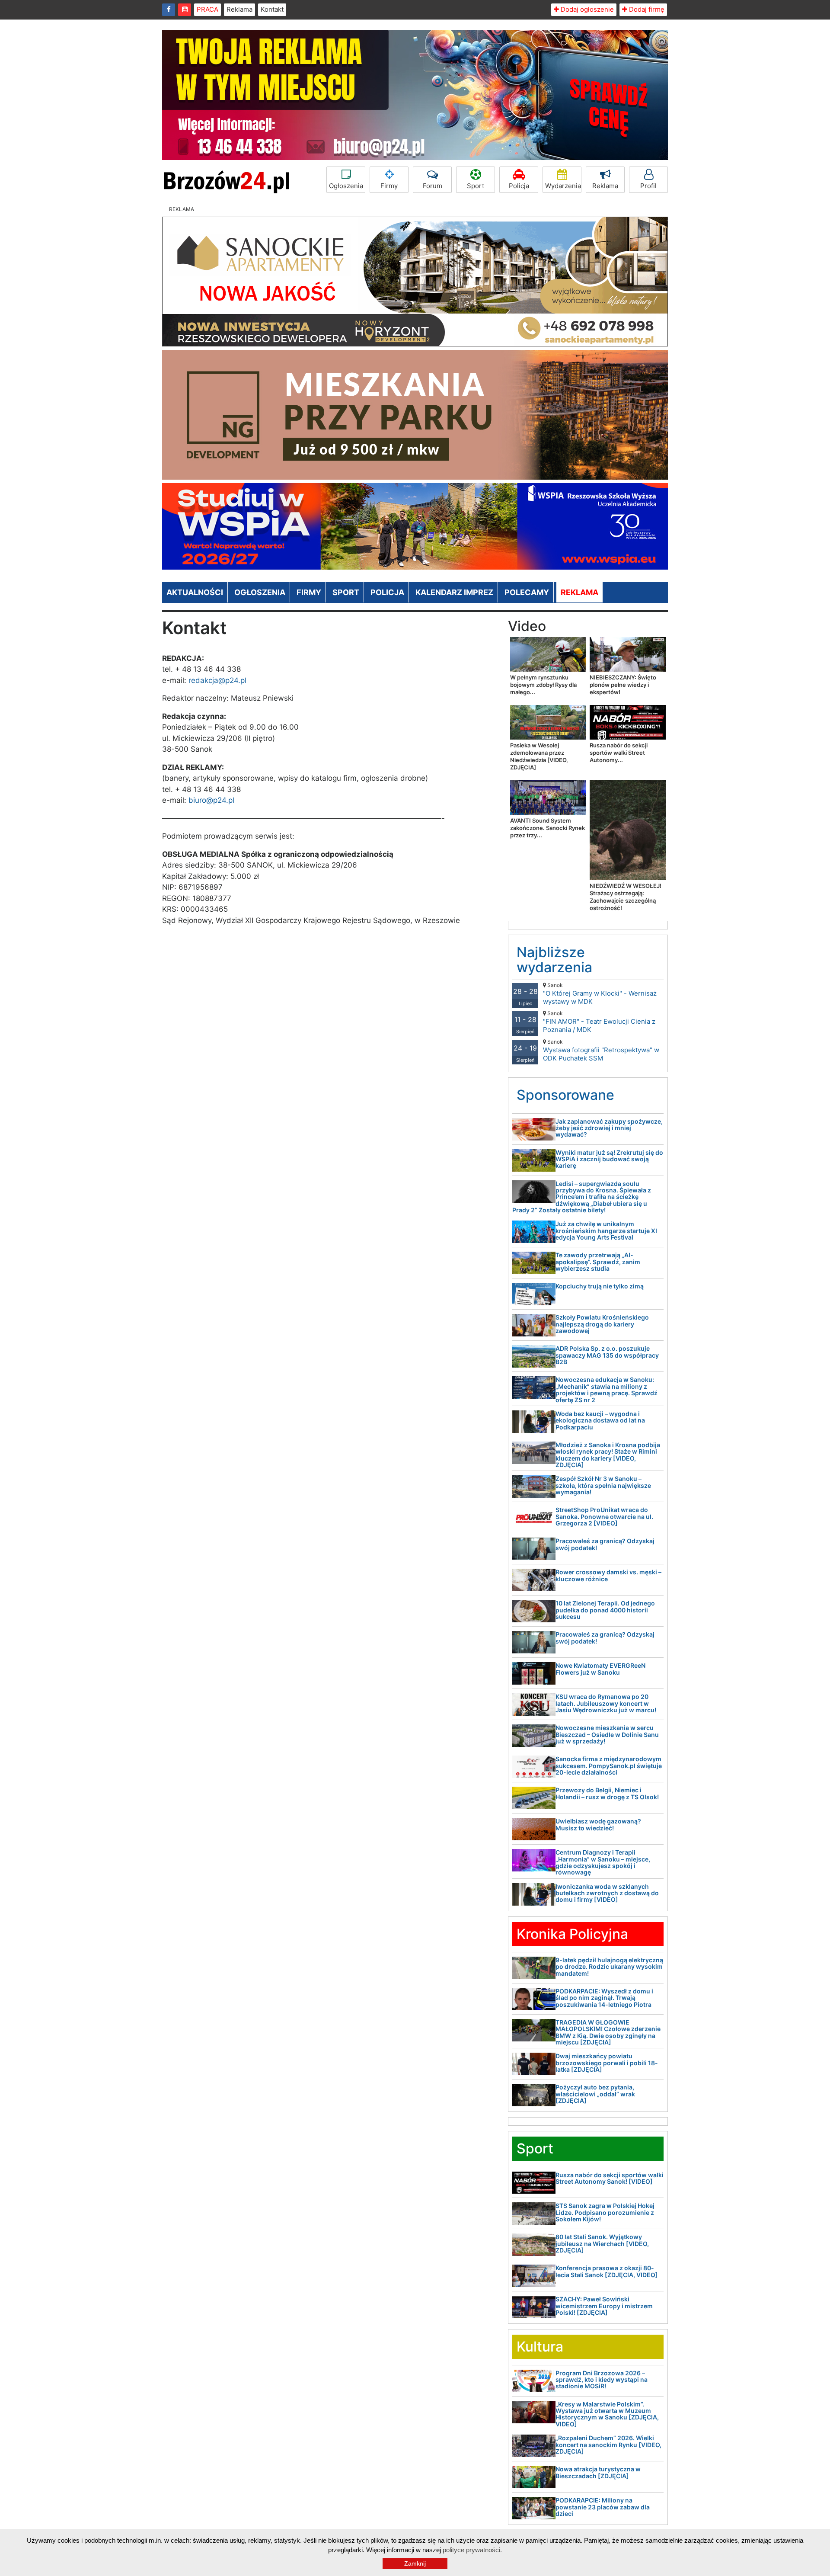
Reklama (239, 9)
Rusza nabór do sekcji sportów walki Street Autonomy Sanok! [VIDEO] (610, 2178)
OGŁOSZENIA (260, 592)
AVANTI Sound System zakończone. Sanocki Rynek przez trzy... (547, 828)
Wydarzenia (563, 186)
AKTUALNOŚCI (195, 592)
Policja (519, 186)
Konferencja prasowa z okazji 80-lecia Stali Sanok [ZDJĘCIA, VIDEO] (607, 2271)
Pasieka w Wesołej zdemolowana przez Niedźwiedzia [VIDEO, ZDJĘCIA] (539, 756)
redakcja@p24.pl (217, 680)
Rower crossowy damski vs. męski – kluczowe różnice (608, 1575)
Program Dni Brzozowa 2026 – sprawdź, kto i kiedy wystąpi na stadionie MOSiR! (602, 2380)
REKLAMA (579, 592)
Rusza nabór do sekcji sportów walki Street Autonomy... (619, 753)
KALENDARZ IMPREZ (454, 592)
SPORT (346, 592)
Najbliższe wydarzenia (554, 960)
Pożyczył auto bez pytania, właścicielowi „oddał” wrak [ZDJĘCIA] (595, 2094)
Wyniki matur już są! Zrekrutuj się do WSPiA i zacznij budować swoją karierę (609, 1159)
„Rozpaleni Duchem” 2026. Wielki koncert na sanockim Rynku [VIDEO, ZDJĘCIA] (608, 2445)
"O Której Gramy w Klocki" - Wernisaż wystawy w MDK (600, 994)
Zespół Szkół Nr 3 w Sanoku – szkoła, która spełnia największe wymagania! (603, 1485)
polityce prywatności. (472, 2550)
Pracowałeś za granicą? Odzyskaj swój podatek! (605, 1544)
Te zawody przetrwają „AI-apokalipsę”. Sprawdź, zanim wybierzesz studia (598, 1262)
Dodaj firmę (646, 9)
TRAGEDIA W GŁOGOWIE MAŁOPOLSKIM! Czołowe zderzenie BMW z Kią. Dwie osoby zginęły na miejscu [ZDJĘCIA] (608, 2032)
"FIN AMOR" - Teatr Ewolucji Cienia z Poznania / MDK (599, 1022)
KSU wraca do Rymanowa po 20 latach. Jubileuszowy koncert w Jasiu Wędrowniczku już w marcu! (606, 1703)
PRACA (207, 9)
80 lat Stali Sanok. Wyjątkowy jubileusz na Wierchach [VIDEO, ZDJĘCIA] (602, 2243)
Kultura (540, 2347)
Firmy (389, 186)
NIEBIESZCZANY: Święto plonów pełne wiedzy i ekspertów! (623, 685)
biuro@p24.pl (211, 800)
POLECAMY (527, 592)
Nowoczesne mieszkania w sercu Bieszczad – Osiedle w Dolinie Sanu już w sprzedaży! (607, 1734)
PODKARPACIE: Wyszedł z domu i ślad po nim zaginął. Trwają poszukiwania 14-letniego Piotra (604, 1998)
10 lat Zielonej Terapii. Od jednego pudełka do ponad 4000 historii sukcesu (605, 1610)
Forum (433, 186)
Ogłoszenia (346, 186)
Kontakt (272, 9)
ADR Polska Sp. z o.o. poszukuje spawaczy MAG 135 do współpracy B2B (607, 1355)
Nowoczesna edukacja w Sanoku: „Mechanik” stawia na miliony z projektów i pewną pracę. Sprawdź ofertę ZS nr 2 (607, 1389)
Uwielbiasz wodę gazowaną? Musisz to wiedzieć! (598, 1824)
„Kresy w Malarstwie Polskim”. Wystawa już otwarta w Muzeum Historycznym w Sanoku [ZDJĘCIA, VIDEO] (607, 2414)
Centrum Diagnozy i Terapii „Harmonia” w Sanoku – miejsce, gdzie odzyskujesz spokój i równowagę (603, 1862)
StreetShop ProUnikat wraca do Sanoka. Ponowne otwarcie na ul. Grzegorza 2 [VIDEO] (604, 1516)
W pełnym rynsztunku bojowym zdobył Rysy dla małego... (543, 685)
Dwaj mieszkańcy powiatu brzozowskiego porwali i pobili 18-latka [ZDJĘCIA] (607, 2063)
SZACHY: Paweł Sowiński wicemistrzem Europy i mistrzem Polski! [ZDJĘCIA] (604, 2306)
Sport (476, 186)
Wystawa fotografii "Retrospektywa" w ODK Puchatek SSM (601, 1050)
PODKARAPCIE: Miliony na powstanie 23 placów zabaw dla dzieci (603, 2507)
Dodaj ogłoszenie (586, 9)
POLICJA (387, 592)
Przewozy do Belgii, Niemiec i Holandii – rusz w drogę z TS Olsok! (607, 1793)
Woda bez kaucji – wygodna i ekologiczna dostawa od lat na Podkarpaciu (600, 1420)
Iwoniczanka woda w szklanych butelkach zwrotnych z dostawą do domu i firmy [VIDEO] (607, 1893)
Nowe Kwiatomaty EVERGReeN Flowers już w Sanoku (600, 1669)
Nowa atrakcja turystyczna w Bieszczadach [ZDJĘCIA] (598, 2472)
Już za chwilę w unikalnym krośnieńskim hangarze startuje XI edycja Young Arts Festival (606, 1230)
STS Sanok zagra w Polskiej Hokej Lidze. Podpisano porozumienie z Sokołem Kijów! (605, 2212)
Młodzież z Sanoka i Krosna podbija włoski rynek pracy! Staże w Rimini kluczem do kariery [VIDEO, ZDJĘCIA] (608, 1455)
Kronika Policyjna (572, 1934)
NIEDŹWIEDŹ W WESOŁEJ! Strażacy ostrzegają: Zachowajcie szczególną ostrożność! (626, 897)
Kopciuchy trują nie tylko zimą (600, 1286)
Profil (648, 186)
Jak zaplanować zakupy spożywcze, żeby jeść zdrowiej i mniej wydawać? (609, 1128)
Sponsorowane (565, 1095)
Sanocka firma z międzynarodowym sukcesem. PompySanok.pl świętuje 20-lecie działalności (609, 1765)
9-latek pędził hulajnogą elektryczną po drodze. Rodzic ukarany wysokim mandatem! (609, 1967)
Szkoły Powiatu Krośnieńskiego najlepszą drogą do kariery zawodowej (602, 1324)
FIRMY (309, 592)
